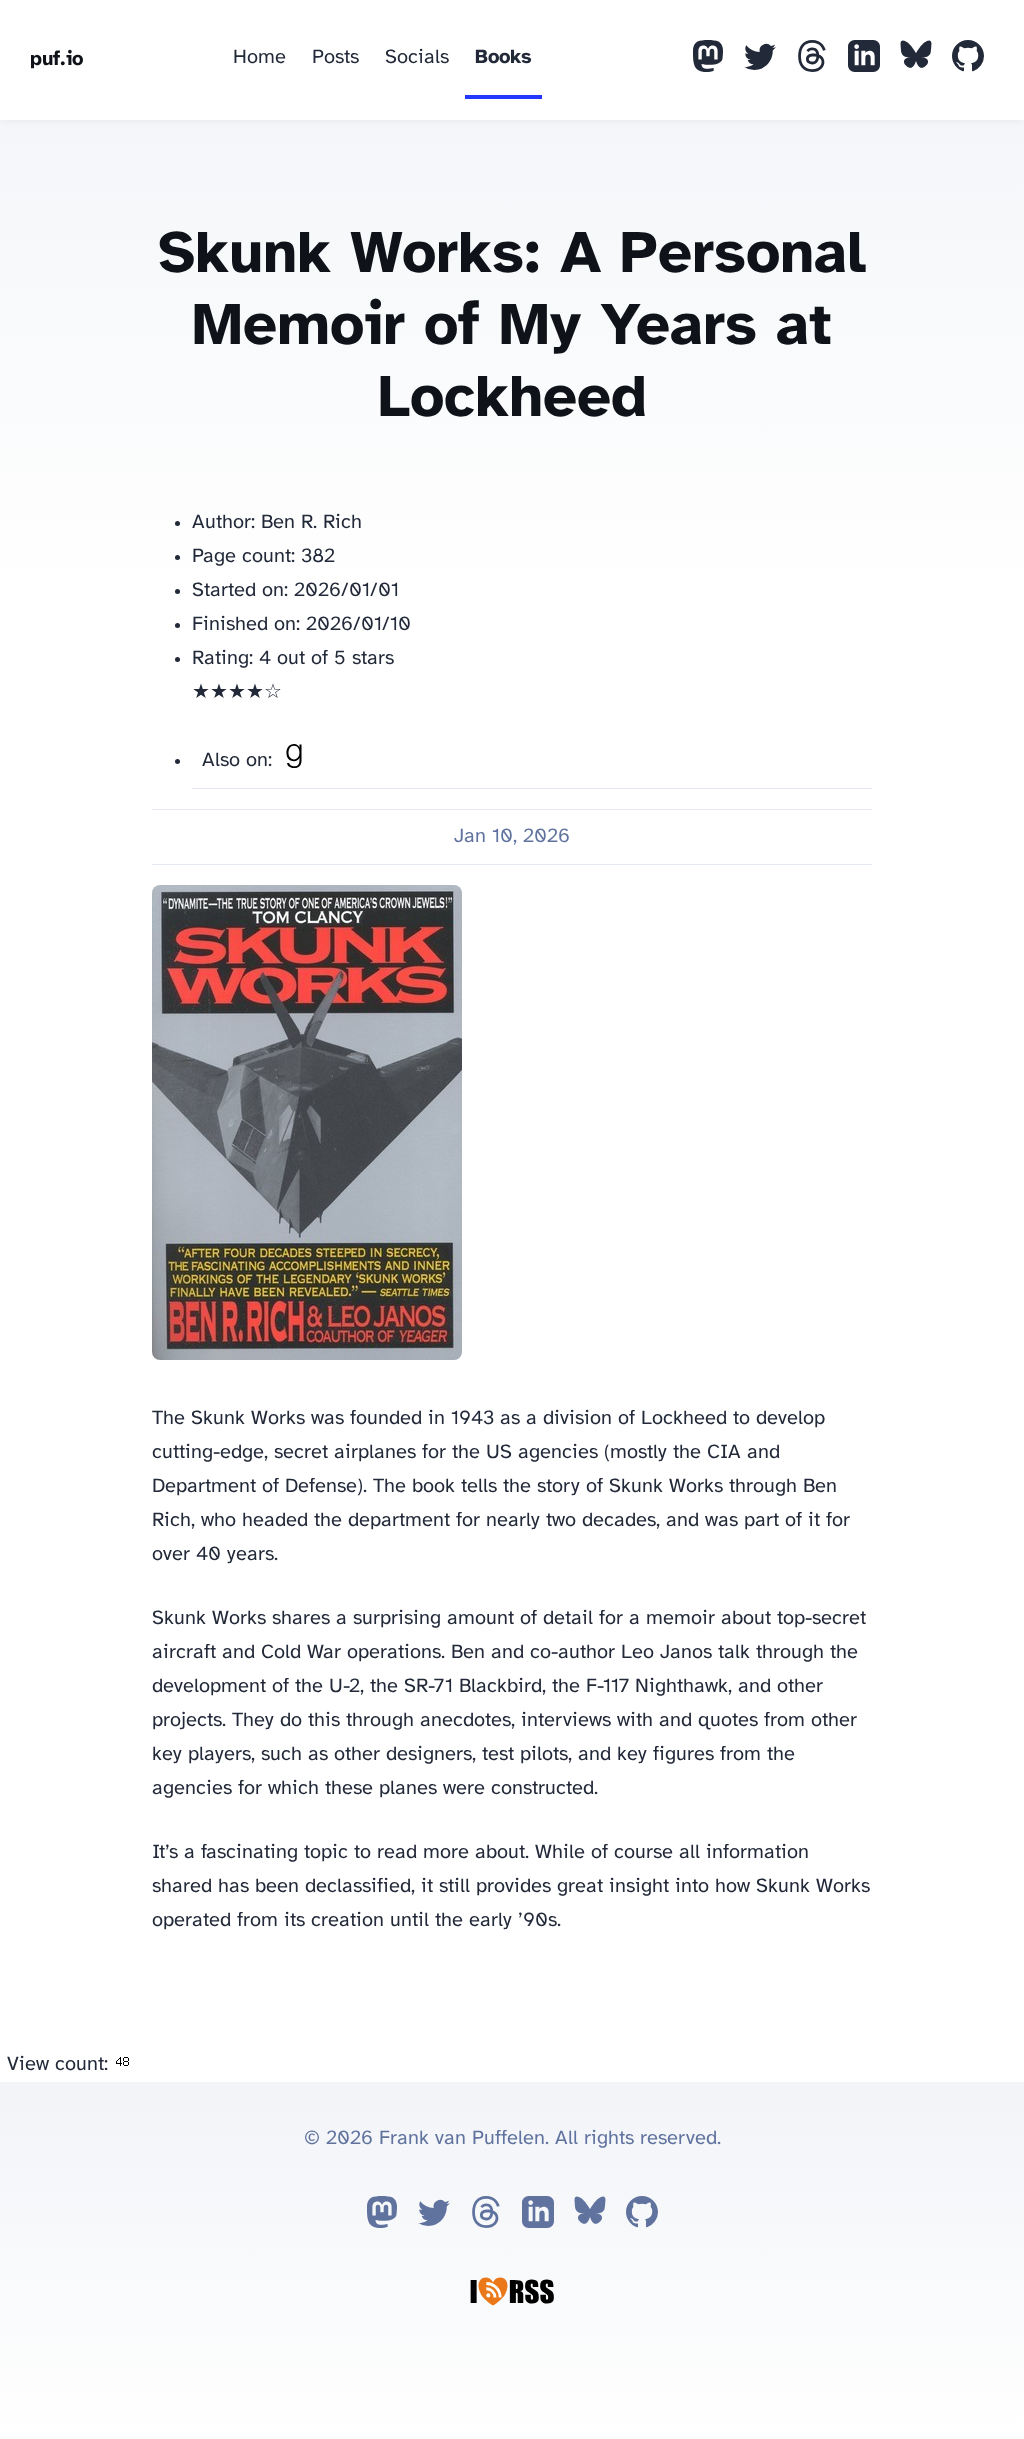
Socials (417, 57)
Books (503, 57)
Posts (335, 57)
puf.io (56, 59)
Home (259, 57)
